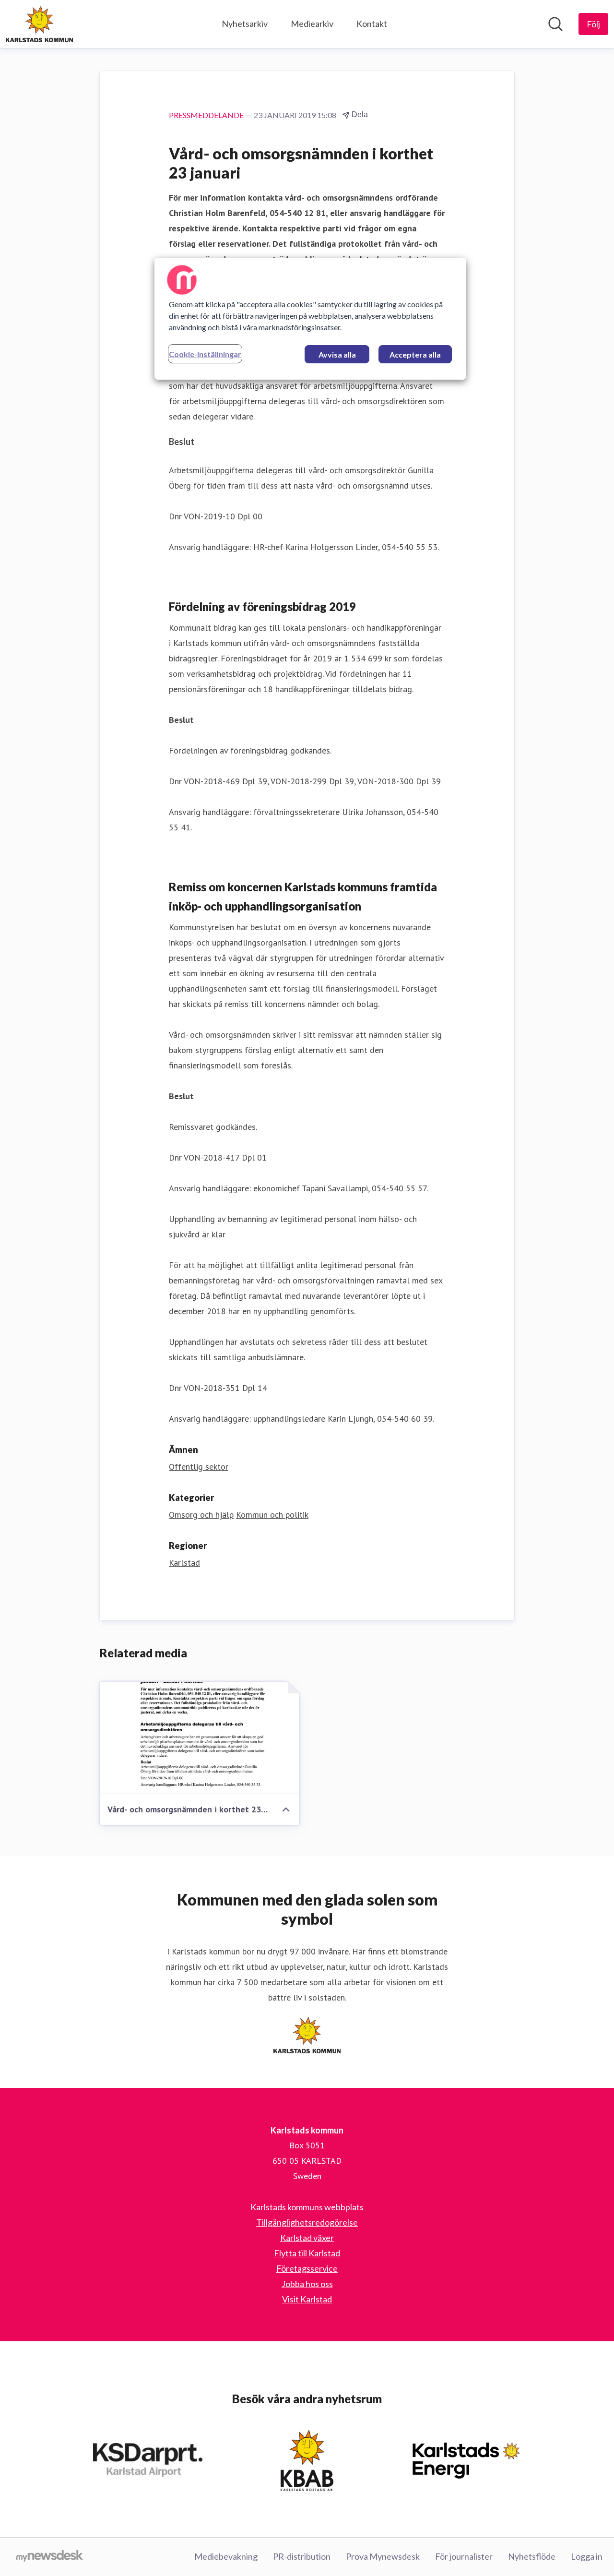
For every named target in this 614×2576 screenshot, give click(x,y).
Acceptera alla (415, 354)
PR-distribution (302, 2556)
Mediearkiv (312, 24)
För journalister (464, 2556)
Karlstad (184, 1563)
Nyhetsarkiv (245, 24)
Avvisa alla (337, 354)
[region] (310, 319)
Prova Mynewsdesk (383, 2556)
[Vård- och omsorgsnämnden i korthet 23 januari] (200, 1738)
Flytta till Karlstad (307, 2253)
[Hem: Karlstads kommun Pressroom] (39, 24)
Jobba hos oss (307, 2284)
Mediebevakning (226, 2556)
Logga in (587, 2556)
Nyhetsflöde (532, 2556)
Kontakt (372, 24)
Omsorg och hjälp (201, 1515)
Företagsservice (307, 2268)
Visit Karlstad (307, 2299)
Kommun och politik (272, 1515)
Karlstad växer (307, 2238)
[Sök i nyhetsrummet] (555, 24)
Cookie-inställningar (205, 354)
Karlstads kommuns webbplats (307, 2207)
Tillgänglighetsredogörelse (307, 2222)
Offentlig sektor (199, 1467)
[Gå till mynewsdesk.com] (50, 2557)
